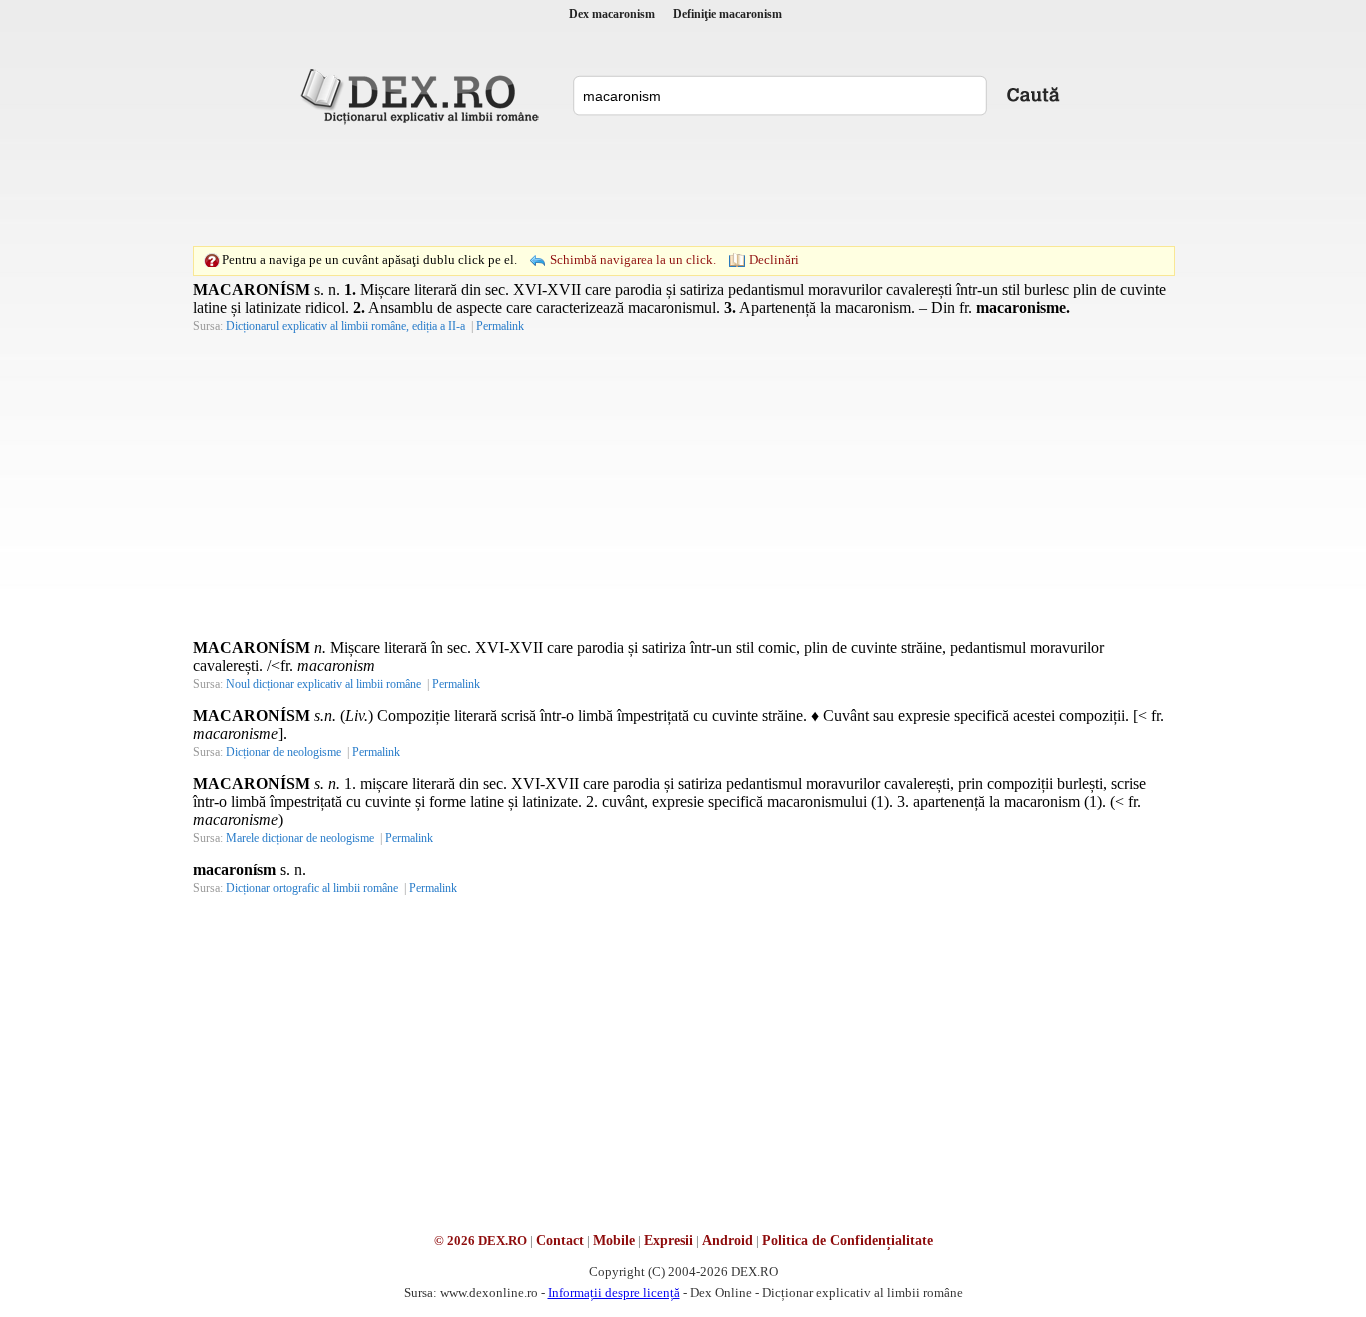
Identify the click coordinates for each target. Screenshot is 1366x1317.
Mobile (614, 1240)
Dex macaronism (612, 14)
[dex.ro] (423, 95)
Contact (560, 1240)
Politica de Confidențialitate (847, 1240)
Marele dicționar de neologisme (300, 838)
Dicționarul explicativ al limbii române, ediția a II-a (345, 326)
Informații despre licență (614, 1292)
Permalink (500, 326)
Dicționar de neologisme (283, 752)
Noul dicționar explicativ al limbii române (323, 684)
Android (727, 1240)
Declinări (774, 259)
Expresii (668, 1240)
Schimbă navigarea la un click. (633, 259)
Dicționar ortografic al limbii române (312, 888)
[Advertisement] (683, 185)
